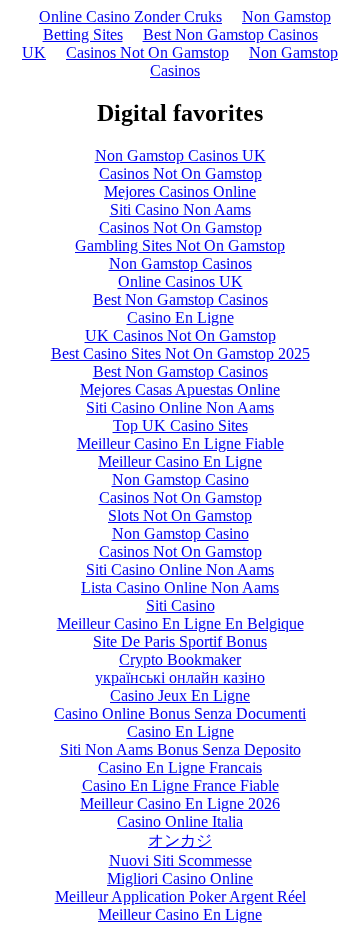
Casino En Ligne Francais (180, 767)
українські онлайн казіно (180, 677)
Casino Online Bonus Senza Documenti (180, 713)
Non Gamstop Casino (180, 479)
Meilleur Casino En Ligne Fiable (180, 443)
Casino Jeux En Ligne (180, 695)
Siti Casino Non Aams (180, 209)
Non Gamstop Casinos (244, 61)
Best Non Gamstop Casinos (180, 299)
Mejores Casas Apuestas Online (180, 389)
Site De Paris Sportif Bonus (180, 641)
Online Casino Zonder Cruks (130, 16)
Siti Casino (180, 605)
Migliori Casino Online (180, 878)
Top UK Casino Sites (180, 425)
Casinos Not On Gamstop (147, 52)
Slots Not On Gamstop (180, 515)
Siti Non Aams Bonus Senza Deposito (180, 749)
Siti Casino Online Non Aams (180, 407)
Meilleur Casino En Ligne (180, 461)
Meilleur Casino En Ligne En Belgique (180, 623)
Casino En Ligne (180, 317)
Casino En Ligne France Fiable (180, 785)
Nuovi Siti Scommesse (180, 860)
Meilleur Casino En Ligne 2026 (180, 803)
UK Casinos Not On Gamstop (180, 335)
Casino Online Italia (180, 821)
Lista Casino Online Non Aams (180, 587)
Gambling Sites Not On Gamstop (180, 245)
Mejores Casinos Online (180, 191)
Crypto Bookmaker (180, 659)
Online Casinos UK (180, 281)
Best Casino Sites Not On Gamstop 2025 (180, 353)
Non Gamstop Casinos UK (180, 155)
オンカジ (180, 840)
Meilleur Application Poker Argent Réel (180, 896)
